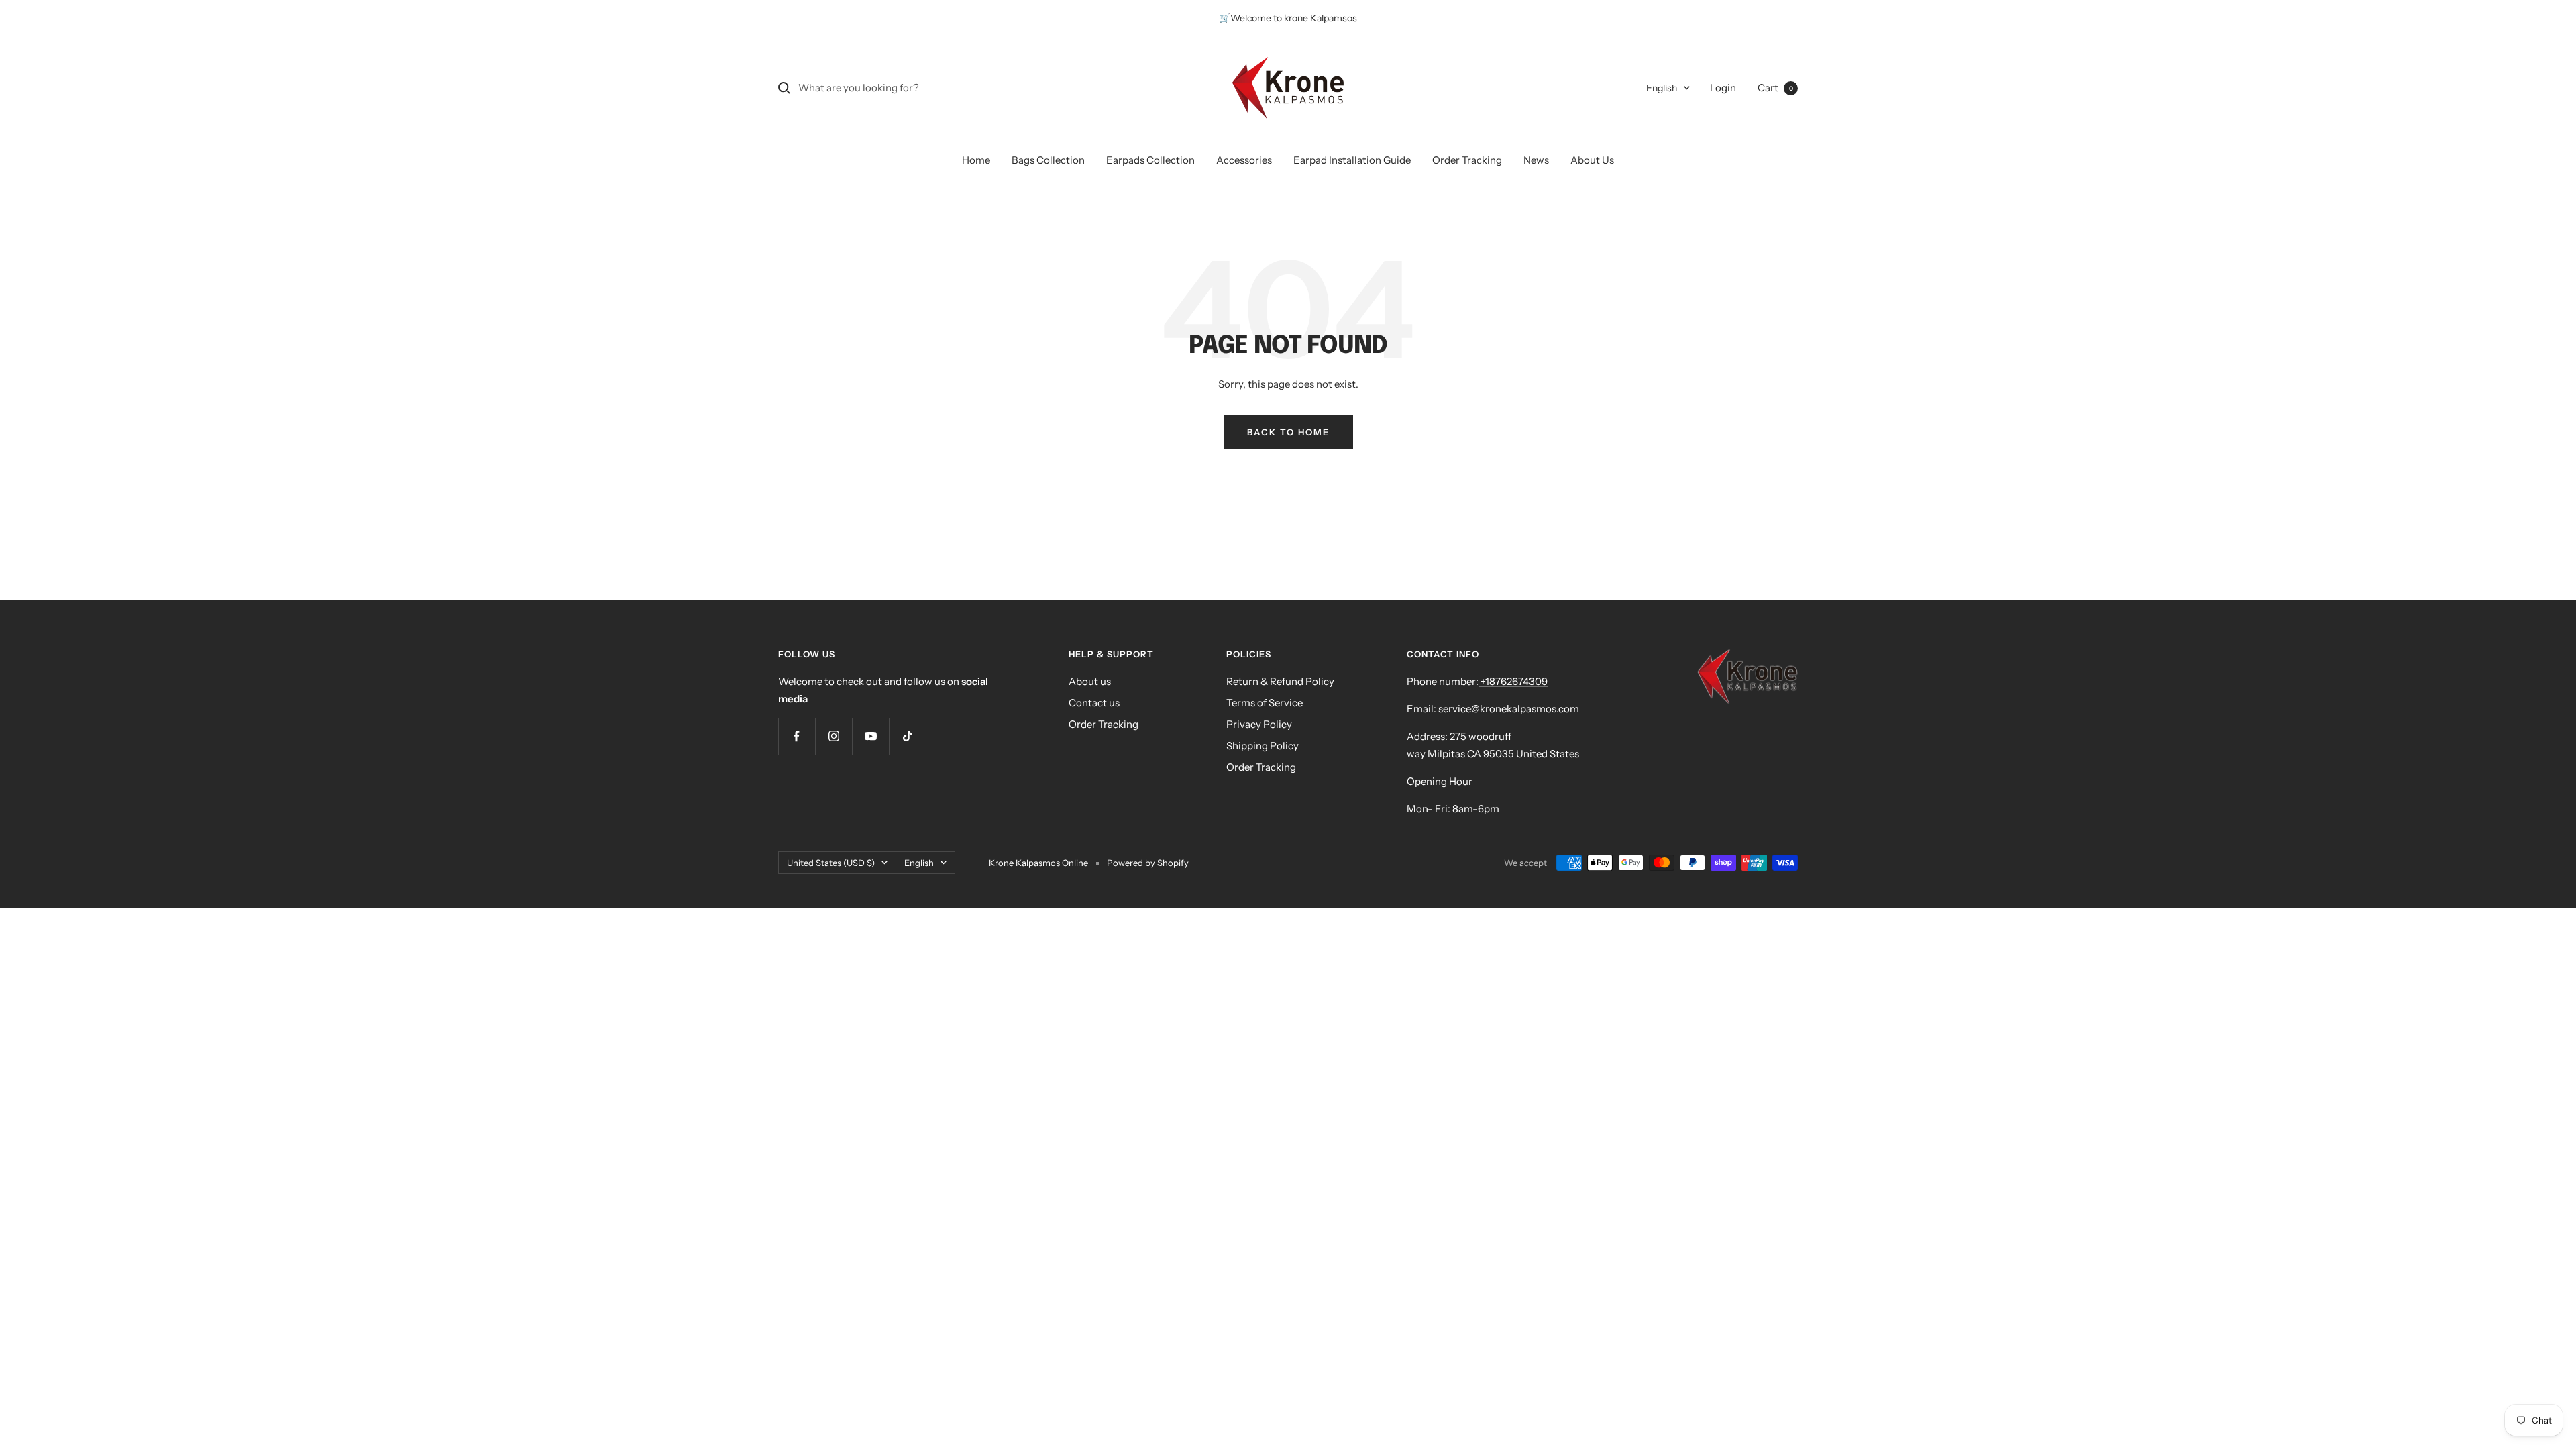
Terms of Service (1265, 703)
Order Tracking (1467, 160)
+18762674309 (1513, 681)
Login (1723, 88)
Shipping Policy (1263, 746)
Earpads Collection (1150, 160)
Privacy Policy (1259, 724)
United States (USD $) (831, 863)
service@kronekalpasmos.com (1509, 709)
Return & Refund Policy (1280, 681)
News (1536, 160)
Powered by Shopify (1148, 863)
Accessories (1244, 160)
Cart (1775, 88)
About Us (1592, 160)
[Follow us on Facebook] (797, 736)
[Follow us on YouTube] (870, 736)
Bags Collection (1048, 160)
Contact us (1094, 703)
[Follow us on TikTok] (907, 736)
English (1662, 88)
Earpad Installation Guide (1352, 160)
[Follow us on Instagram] (834, 736)
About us (1090, 681)
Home (976, 160)
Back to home (1288, 432)
